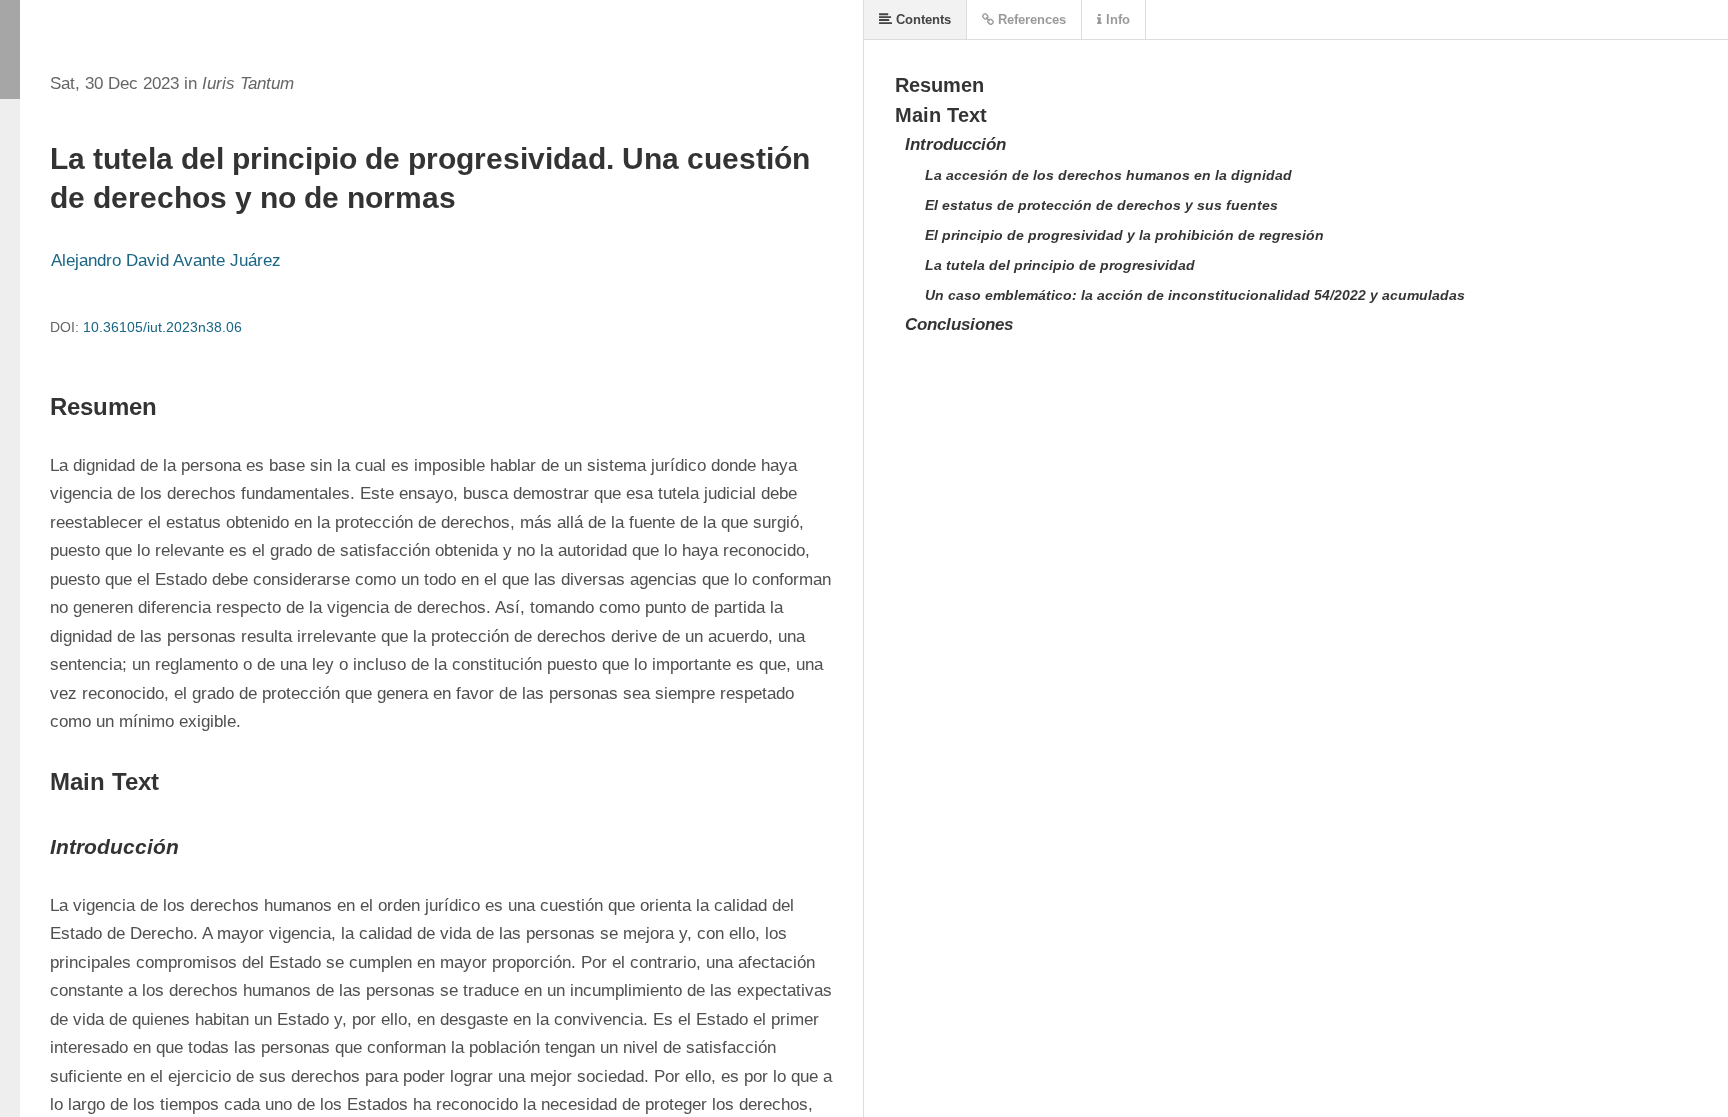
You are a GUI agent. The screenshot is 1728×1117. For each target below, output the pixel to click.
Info (1116, 19)
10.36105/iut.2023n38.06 (162, 327)
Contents (921, 19)
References (1030, 19)
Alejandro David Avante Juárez (166, 260)
